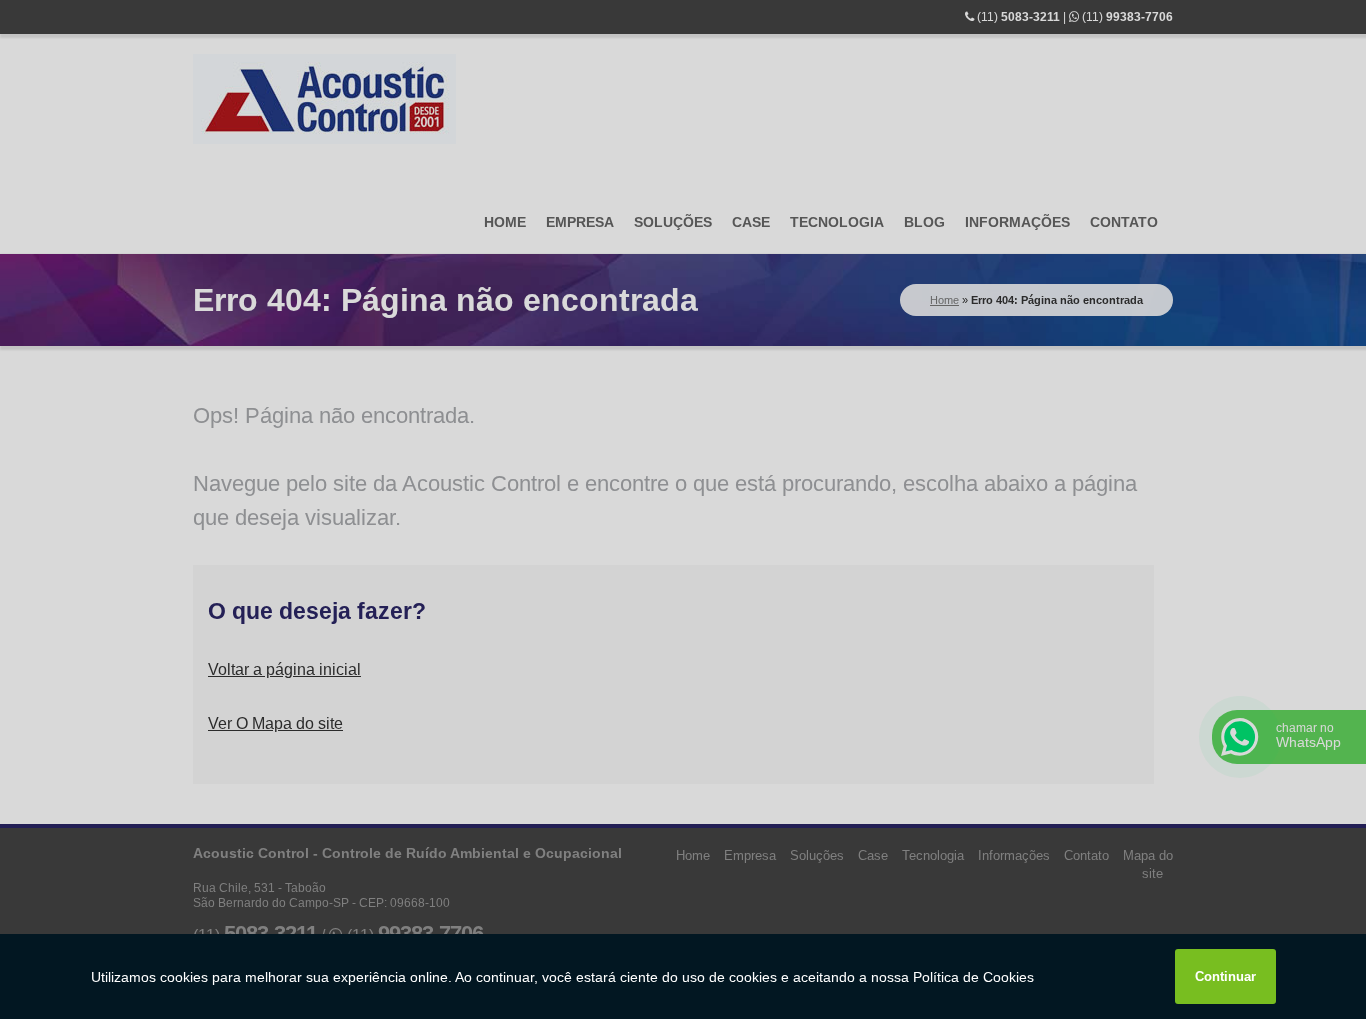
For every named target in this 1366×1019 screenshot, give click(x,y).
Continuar (1225, 976)
